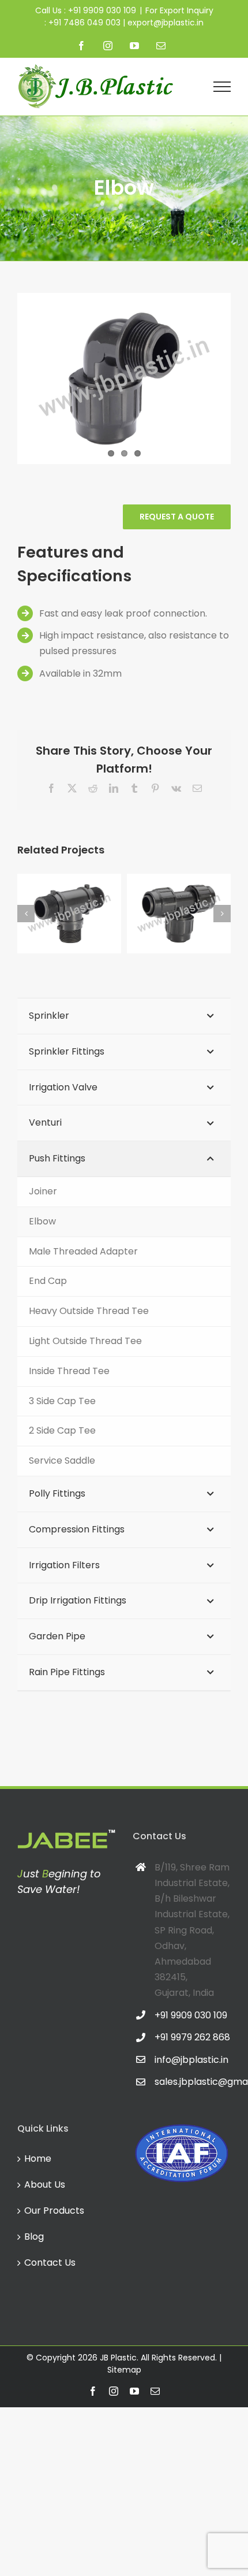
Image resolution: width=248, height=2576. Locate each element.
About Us (45, 2185)
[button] (26, 914)
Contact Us (50, 2263)
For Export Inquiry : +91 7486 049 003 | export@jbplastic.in (129, 16)
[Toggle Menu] (222, 87)
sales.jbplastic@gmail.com (193, 2082)
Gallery (89, 901)
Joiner (174, 901)
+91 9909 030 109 (191, 2015)
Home (38, 2159)
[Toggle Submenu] (211, 1016)
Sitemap (124, 2370)
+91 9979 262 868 (192, 2037)
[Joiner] (186, 914)
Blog (34, 2237)
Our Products (54, 2211)
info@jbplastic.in (191, 2060)
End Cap (64, 901)
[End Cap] (77, 914)
